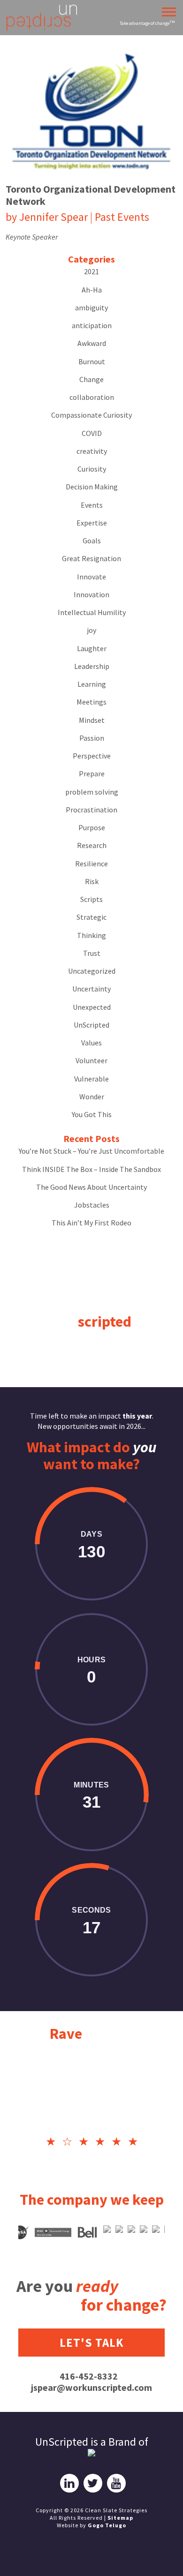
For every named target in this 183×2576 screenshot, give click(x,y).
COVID (92, 433)
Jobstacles (92, 1205)
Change (91, 379)
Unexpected (92, 1007)
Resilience (91, 864)
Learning (92, 684)
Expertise (92, 523)
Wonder (92, 1096)
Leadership (92, 666)
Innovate (91, 577)
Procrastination (91, 810)
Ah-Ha (92, 290)
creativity (92, 451)
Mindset (92, 720)
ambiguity (91, 308)
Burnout (92, 361)
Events (92, 505)
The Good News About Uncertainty (91, 1187)
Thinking (91, 935)
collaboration (92, 397)
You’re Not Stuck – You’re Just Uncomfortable (91, 1151)
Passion (92, 738)
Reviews (92, 2034)
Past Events (122, 217)
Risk (92, 881)
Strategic (91, 917)
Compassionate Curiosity (91, 415)
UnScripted (91, 1025)
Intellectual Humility (92, 612)
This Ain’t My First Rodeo (91, 1223)
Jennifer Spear (53, 217)
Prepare (92, 774)
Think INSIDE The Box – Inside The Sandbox (91, 1169)
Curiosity (92, 469)
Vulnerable (91, 1079)
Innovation (91, 594)
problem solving (92, 792)
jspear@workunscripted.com (91, 2387)
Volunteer (91, 1060)
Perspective (92, 756)
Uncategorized (92, 971)
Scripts (91, 899)
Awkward (92, 343)
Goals (92, 541)
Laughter (92, 648)
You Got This (92, 1114)
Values (91, 1043)
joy (91, 630)
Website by (91, 2525)
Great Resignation (91, 558)
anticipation (92, 325)
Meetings (91, 702)
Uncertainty (91, 989)
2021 (91, 271)
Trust (92, 953)
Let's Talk (92, 2343)
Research (92, 845)
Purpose (92, 827)
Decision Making (92, 487)
